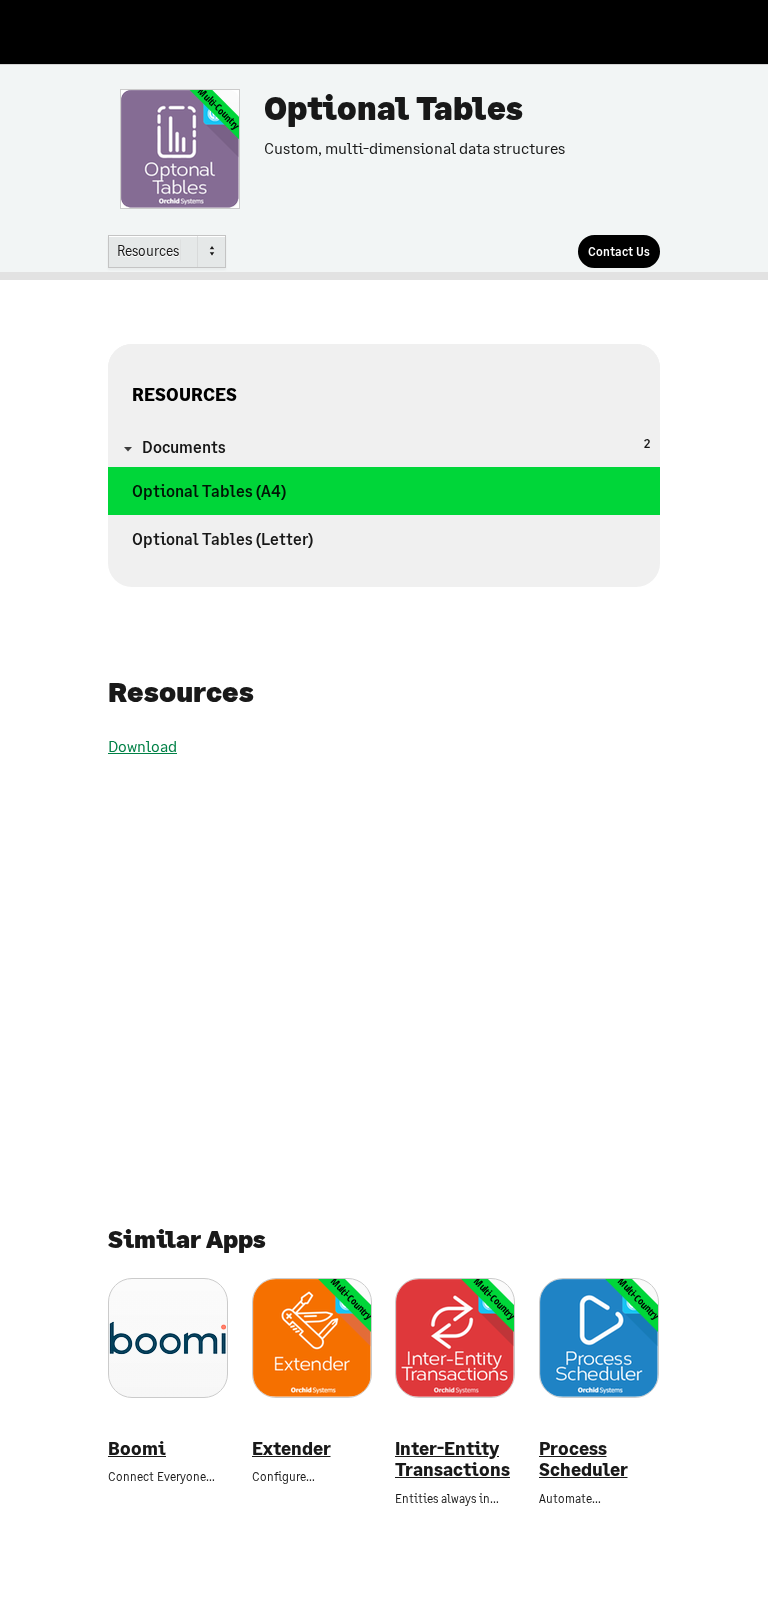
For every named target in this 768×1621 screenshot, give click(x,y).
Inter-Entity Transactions (452, 1459)
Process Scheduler (583, 1459)
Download (142, 745)
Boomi (137, 1448)
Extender (291, 1448)
